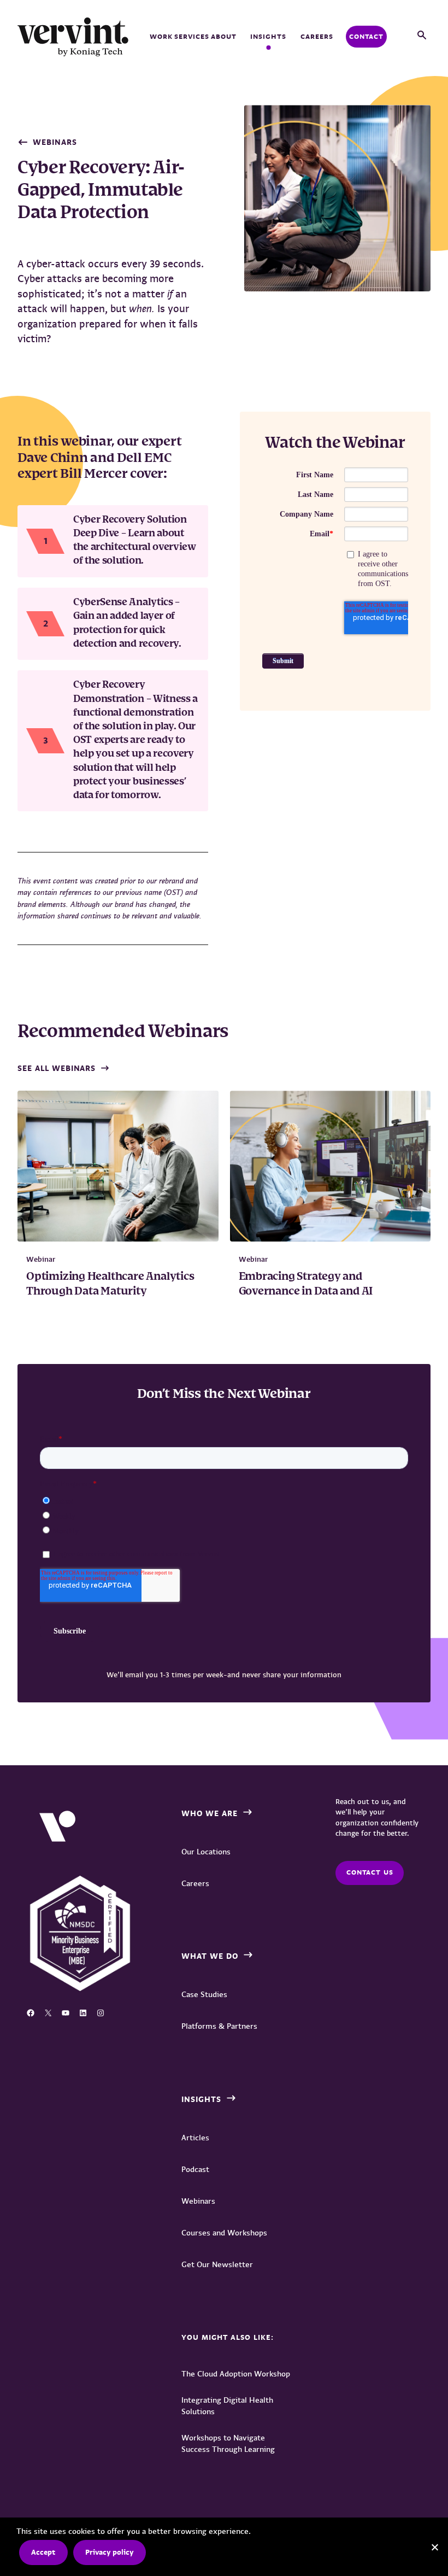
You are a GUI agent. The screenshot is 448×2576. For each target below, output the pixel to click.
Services (192, 36)
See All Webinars (57, 1068)
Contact (366, 36)
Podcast (195, 2169)
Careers (317, 36)
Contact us (370, 1872)
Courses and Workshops (224, 2233)
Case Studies (204, 1994)
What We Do (210, 1956)
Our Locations (206, 1852)
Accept (43, 2552)
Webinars (55, 142)
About (224, 36)
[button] (422, 36)
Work (161, 36)
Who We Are (210, 1813)
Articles (195, 2138)
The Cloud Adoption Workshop (236, 2374)
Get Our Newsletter (217, 2264)
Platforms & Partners (219, 2026)
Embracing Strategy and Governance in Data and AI (306, 1284)
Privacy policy (109, 2552)
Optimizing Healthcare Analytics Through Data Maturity (110, 1284)
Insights (268, 36)
